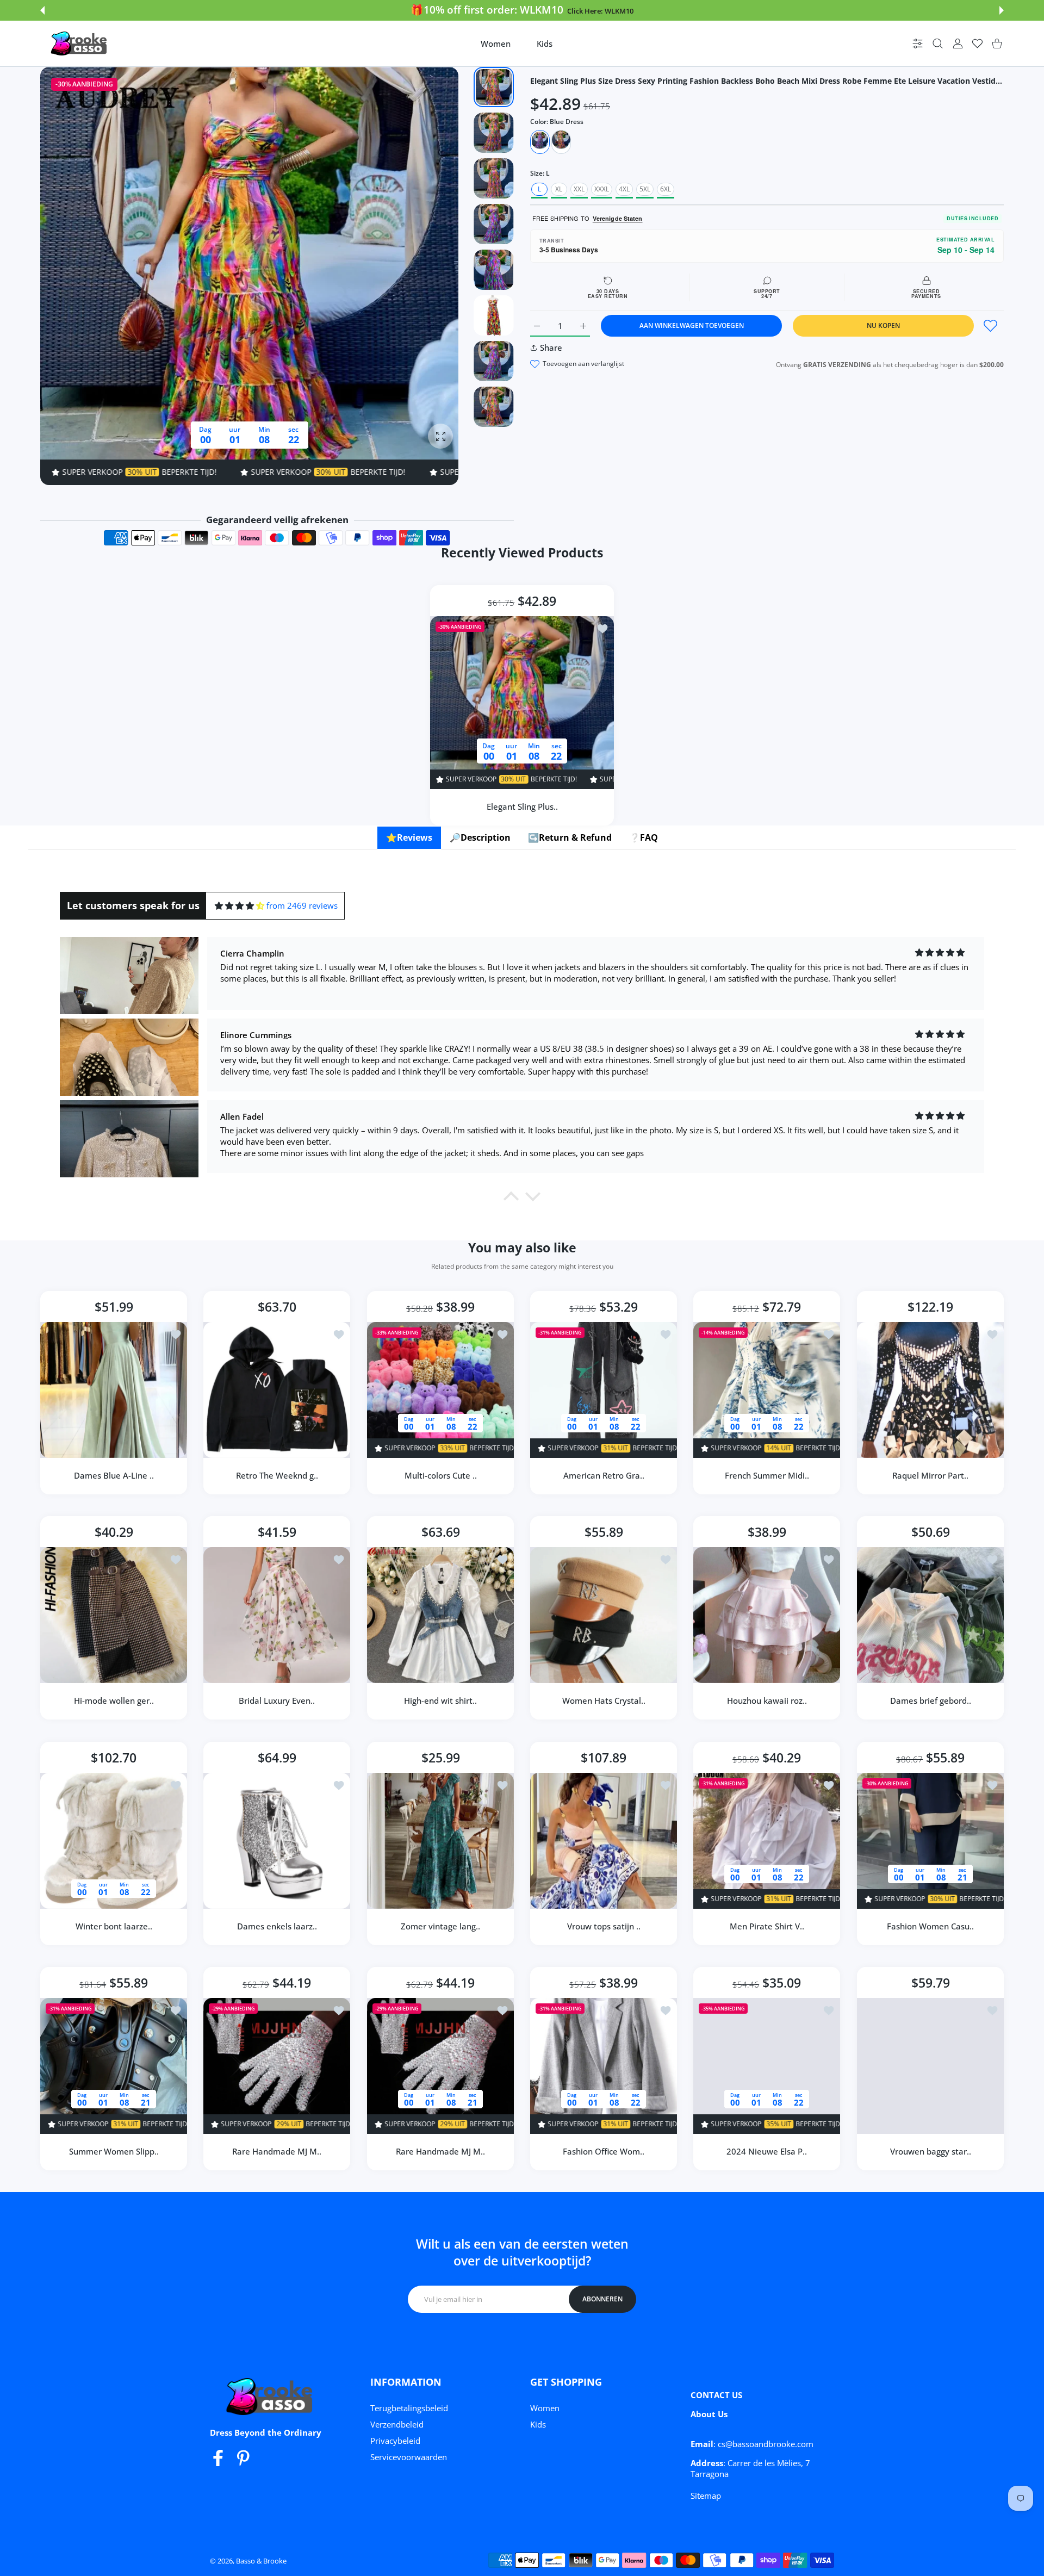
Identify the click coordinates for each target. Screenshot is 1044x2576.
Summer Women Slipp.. (114, 2151)
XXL (579, 189)
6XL (666, 189)
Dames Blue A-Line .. (114, 1475)
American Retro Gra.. (604, 1475)
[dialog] (938, 44)
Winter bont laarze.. (114, 1926)
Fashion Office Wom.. (604, 2151)
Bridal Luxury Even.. (277, 1701)
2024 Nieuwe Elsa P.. (767, 2151)
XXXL (602, 189)
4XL (624, 189)
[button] (42, 10)
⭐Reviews (409, 837)
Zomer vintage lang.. (440, 1926)
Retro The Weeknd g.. (277, 1475)
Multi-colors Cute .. (440, 1475)
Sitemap (706, 2496)
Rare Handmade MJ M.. (277, 2151)
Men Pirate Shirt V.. (767, 1926)
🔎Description (480, 837)
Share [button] (551, 347)
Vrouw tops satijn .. (604, 1926)
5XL (645, 189)
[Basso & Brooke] (80, 44)
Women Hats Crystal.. (604, 1701)
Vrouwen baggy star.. (930, 2151)
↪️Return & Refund (570, 837)
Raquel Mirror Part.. (930, 1475)
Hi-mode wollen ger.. (114, 1701)
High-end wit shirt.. (440, 1701)
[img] (240, 906)
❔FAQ (644, 837)
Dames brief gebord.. (930, 1701)
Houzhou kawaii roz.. (767, 1701)
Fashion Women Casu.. (930, 1926)
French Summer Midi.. (767, 1475)
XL (559, 189)
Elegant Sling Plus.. (522, 806)
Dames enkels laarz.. (277, 1926)
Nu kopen (883, 325)
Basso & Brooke (261, 2561)
